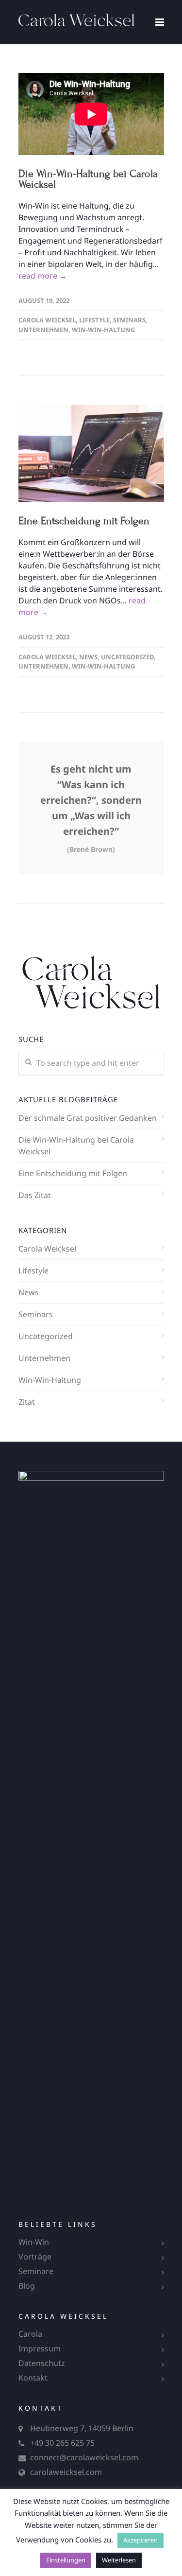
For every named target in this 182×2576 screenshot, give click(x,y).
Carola (30, 2334)
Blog (27, 2286)
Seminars (129, 320)
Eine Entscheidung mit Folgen (84, 521)
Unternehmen (43, 330)
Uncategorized (127, 657)
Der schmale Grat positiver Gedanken (88, 1118)
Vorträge (35, 2257)
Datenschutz (42, 2363)
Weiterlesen (119, 2560)
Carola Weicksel (47, 320)
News (88, 657)
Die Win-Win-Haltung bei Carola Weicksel (88, 179)
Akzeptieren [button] (141, 2540)
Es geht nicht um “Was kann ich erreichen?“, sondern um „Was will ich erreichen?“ (91, 808)
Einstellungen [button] (66, 2560)
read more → (43, 276)
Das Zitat (35, 1195)
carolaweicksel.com (66, 2472)
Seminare (36, 2271)
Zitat (27, 1402)
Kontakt (33, 2378)
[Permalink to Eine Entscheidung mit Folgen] (91, 454)
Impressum (40, 2348)
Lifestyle (94, 320)
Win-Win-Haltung (103, 330)
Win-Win (34, 2242)
